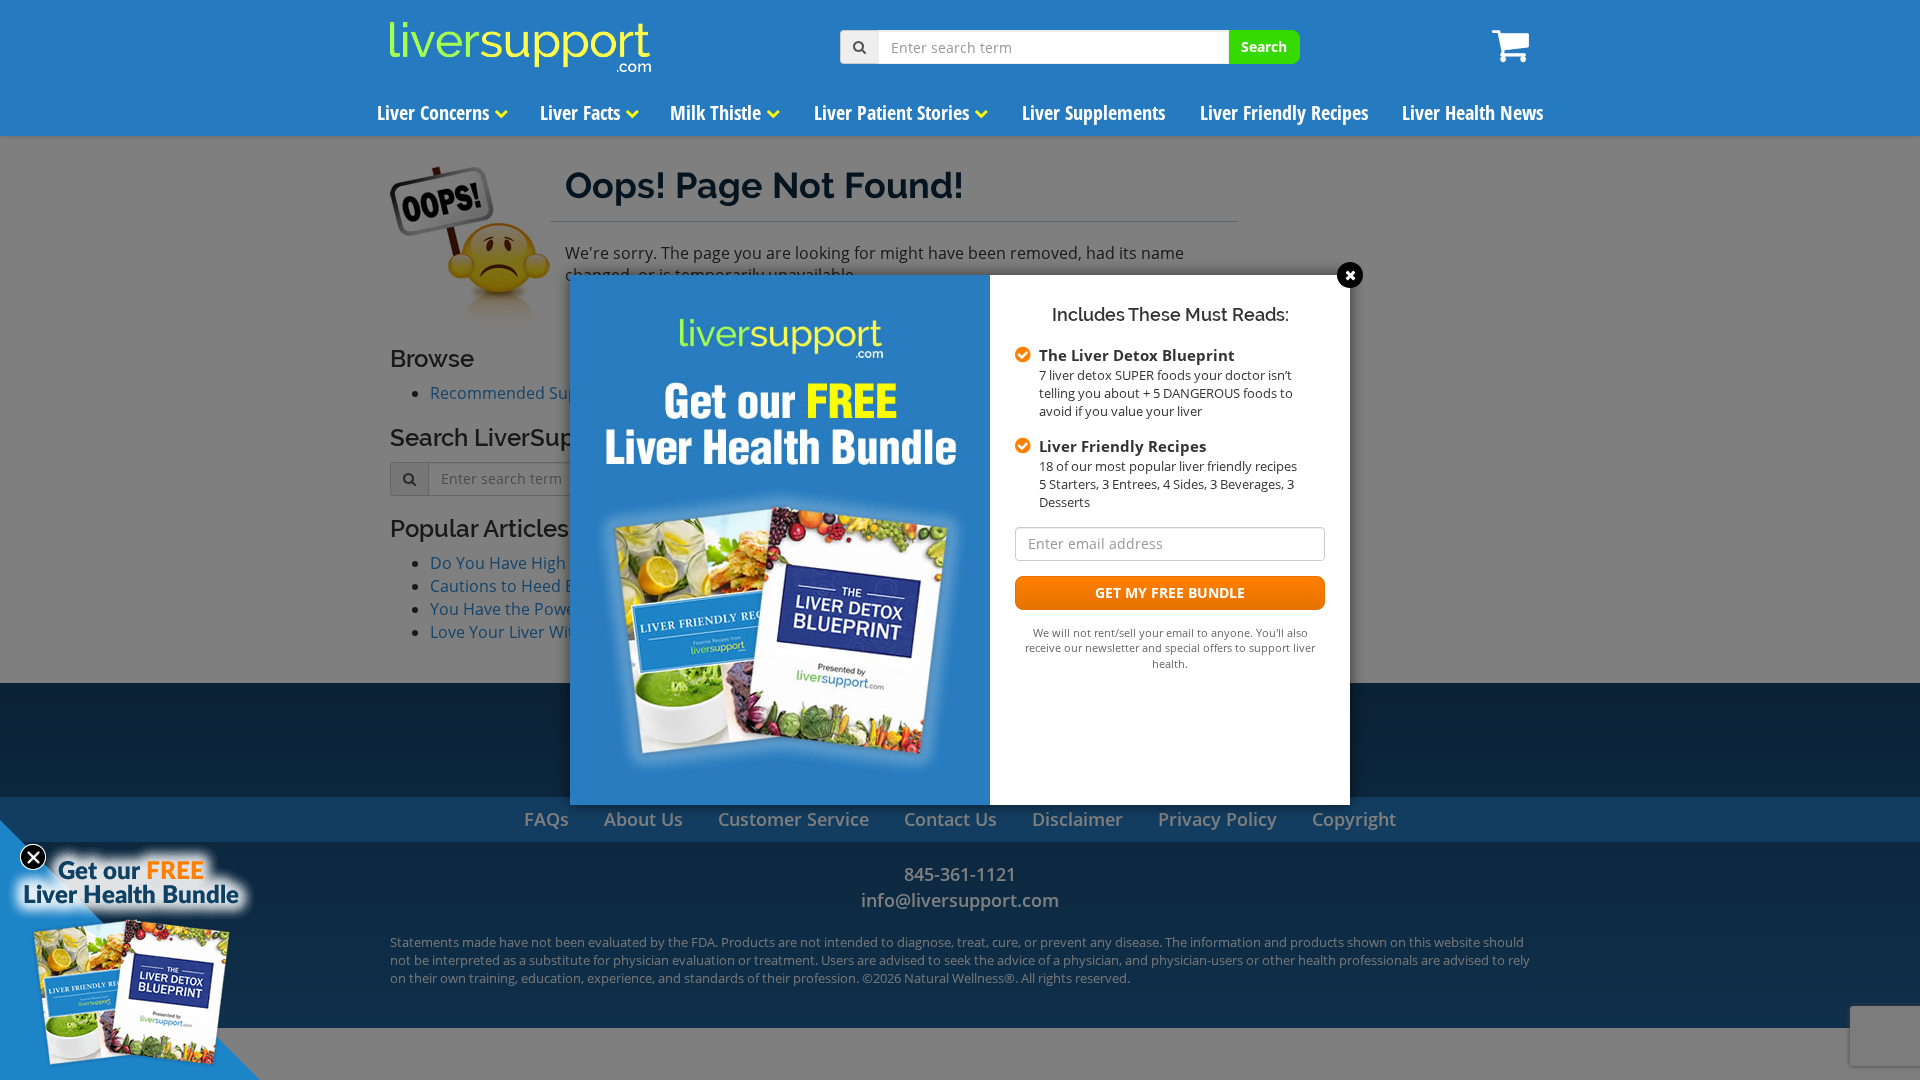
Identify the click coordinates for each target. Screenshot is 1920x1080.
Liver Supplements (1093, 112)
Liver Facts (582, 112)
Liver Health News (1472, 112)
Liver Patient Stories (894, 112)
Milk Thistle (718, 112)
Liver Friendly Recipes (1284, 112)
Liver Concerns (435, 112)
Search (1264, 46)
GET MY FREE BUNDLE (1170, 592)
